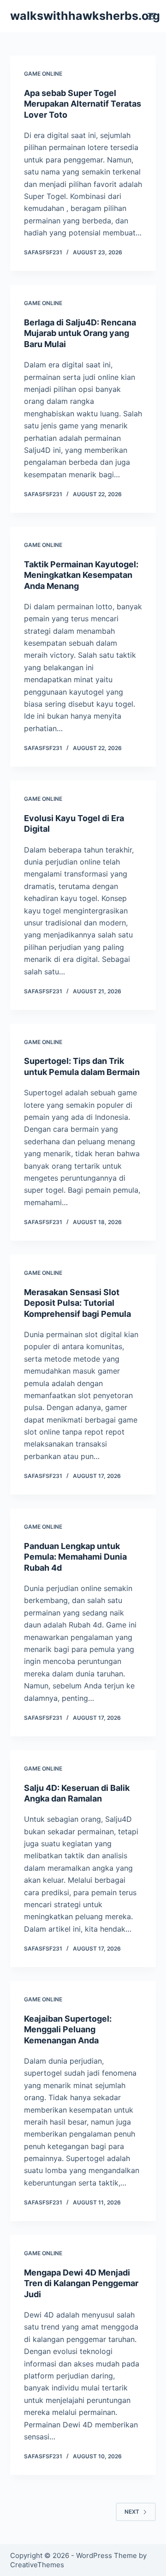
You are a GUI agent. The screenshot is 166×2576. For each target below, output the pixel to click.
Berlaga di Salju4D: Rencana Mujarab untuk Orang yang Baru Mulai (80, 333)
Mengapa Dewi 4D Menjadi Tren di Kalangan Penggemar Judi (81, 2283)
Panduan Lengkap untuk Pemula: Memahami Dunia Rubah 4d (75, 1557)
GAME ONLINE (43, 74)
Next (132, 2512)
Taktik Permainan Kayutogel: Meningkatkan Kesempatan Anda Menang (81, 575)
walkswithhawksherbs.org (85, 16)
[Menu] (152, 16)
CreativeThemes (37, 2565)
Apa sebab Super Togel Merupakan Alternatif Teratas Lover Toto (83, 104)
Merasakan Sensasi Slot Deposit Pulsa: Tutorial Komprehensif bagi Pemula (77, 1303)
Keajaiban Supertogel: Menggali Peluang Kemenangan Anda (68, 2030)
